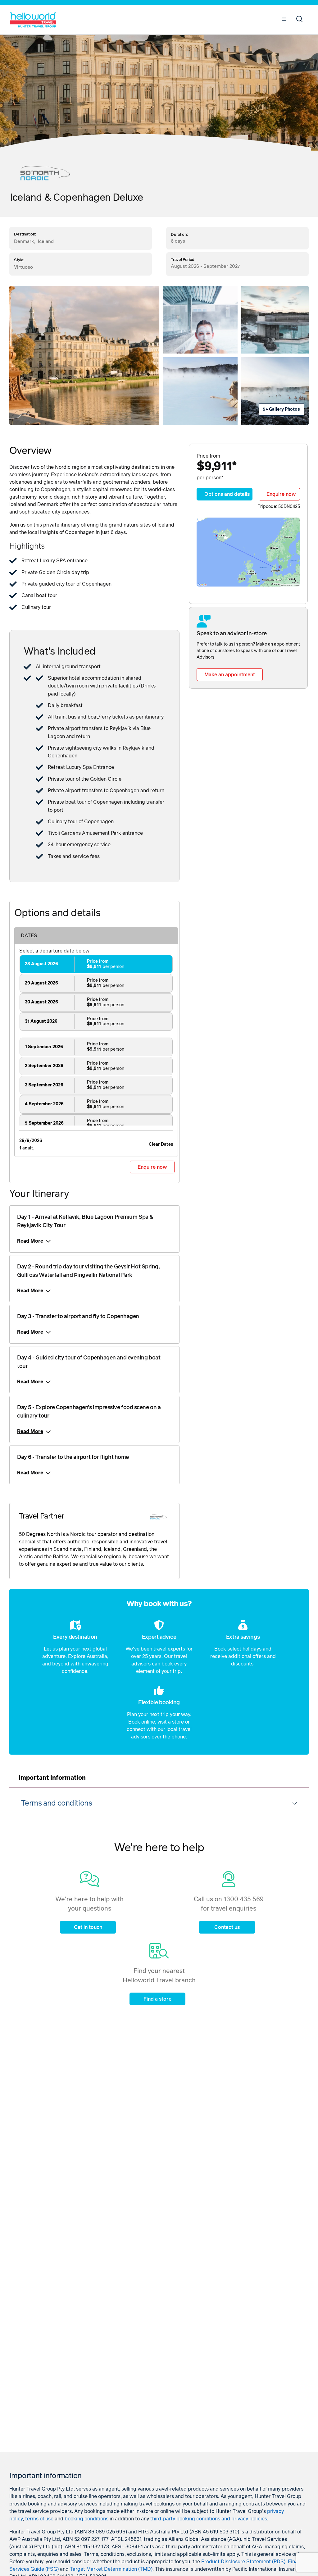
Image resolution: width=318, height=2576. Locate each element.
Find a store (157, 1999)
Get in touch (88, 1927)
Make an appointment (230, 675)
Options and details (227, 494)
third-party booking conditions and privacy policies (209, 2519)
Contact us (227, 1927)
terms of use (39, 2519)
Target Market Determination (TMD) (111, 2569)
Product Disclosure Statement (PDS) (243, 2562)
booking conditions (86, 2519)
